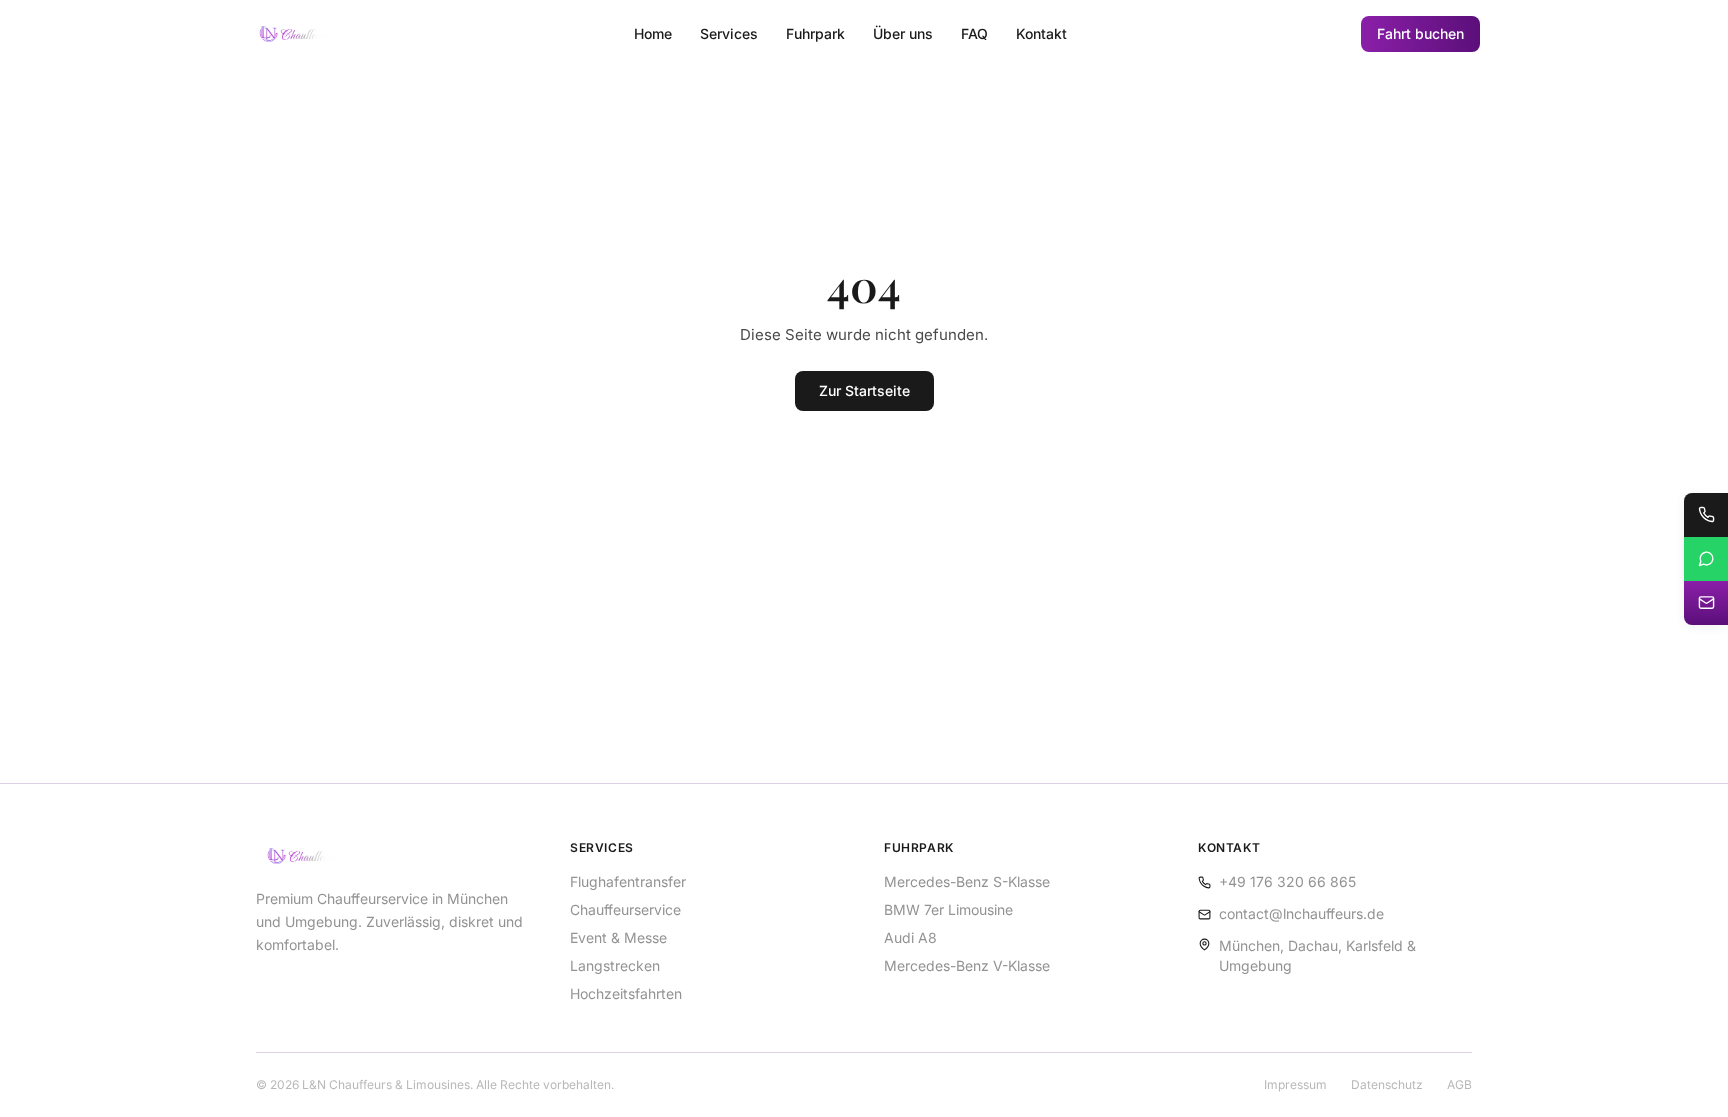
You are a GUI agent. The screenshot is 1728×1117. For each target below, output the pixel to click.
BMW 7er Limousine (948, 909)
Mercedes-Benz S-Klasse (967, 881)
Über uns (903, 33)
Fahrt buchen (1420, 33)
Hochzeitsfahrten (626, 993)
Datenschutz (1387, 1084)
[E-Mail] (1706, 603)
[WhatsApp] (1706, 559)
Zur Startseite (864, 390)
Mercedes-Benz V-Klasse (967, 965)
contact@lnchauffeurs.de (1301, 913)
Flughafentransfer (628, 881)
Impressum (1295, 1084)
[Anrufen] (1706, 515)
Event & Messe (618, 937)
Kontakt (1041, 33)
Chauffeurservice (625, 909)
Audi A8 (910, 937)
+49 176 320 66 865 (1287, 881)
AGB (1459, 1084)
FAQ (974, 33)
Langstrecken (615, 965)
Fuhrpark (815, 33)
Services (729, 33)
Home (653, 33)
